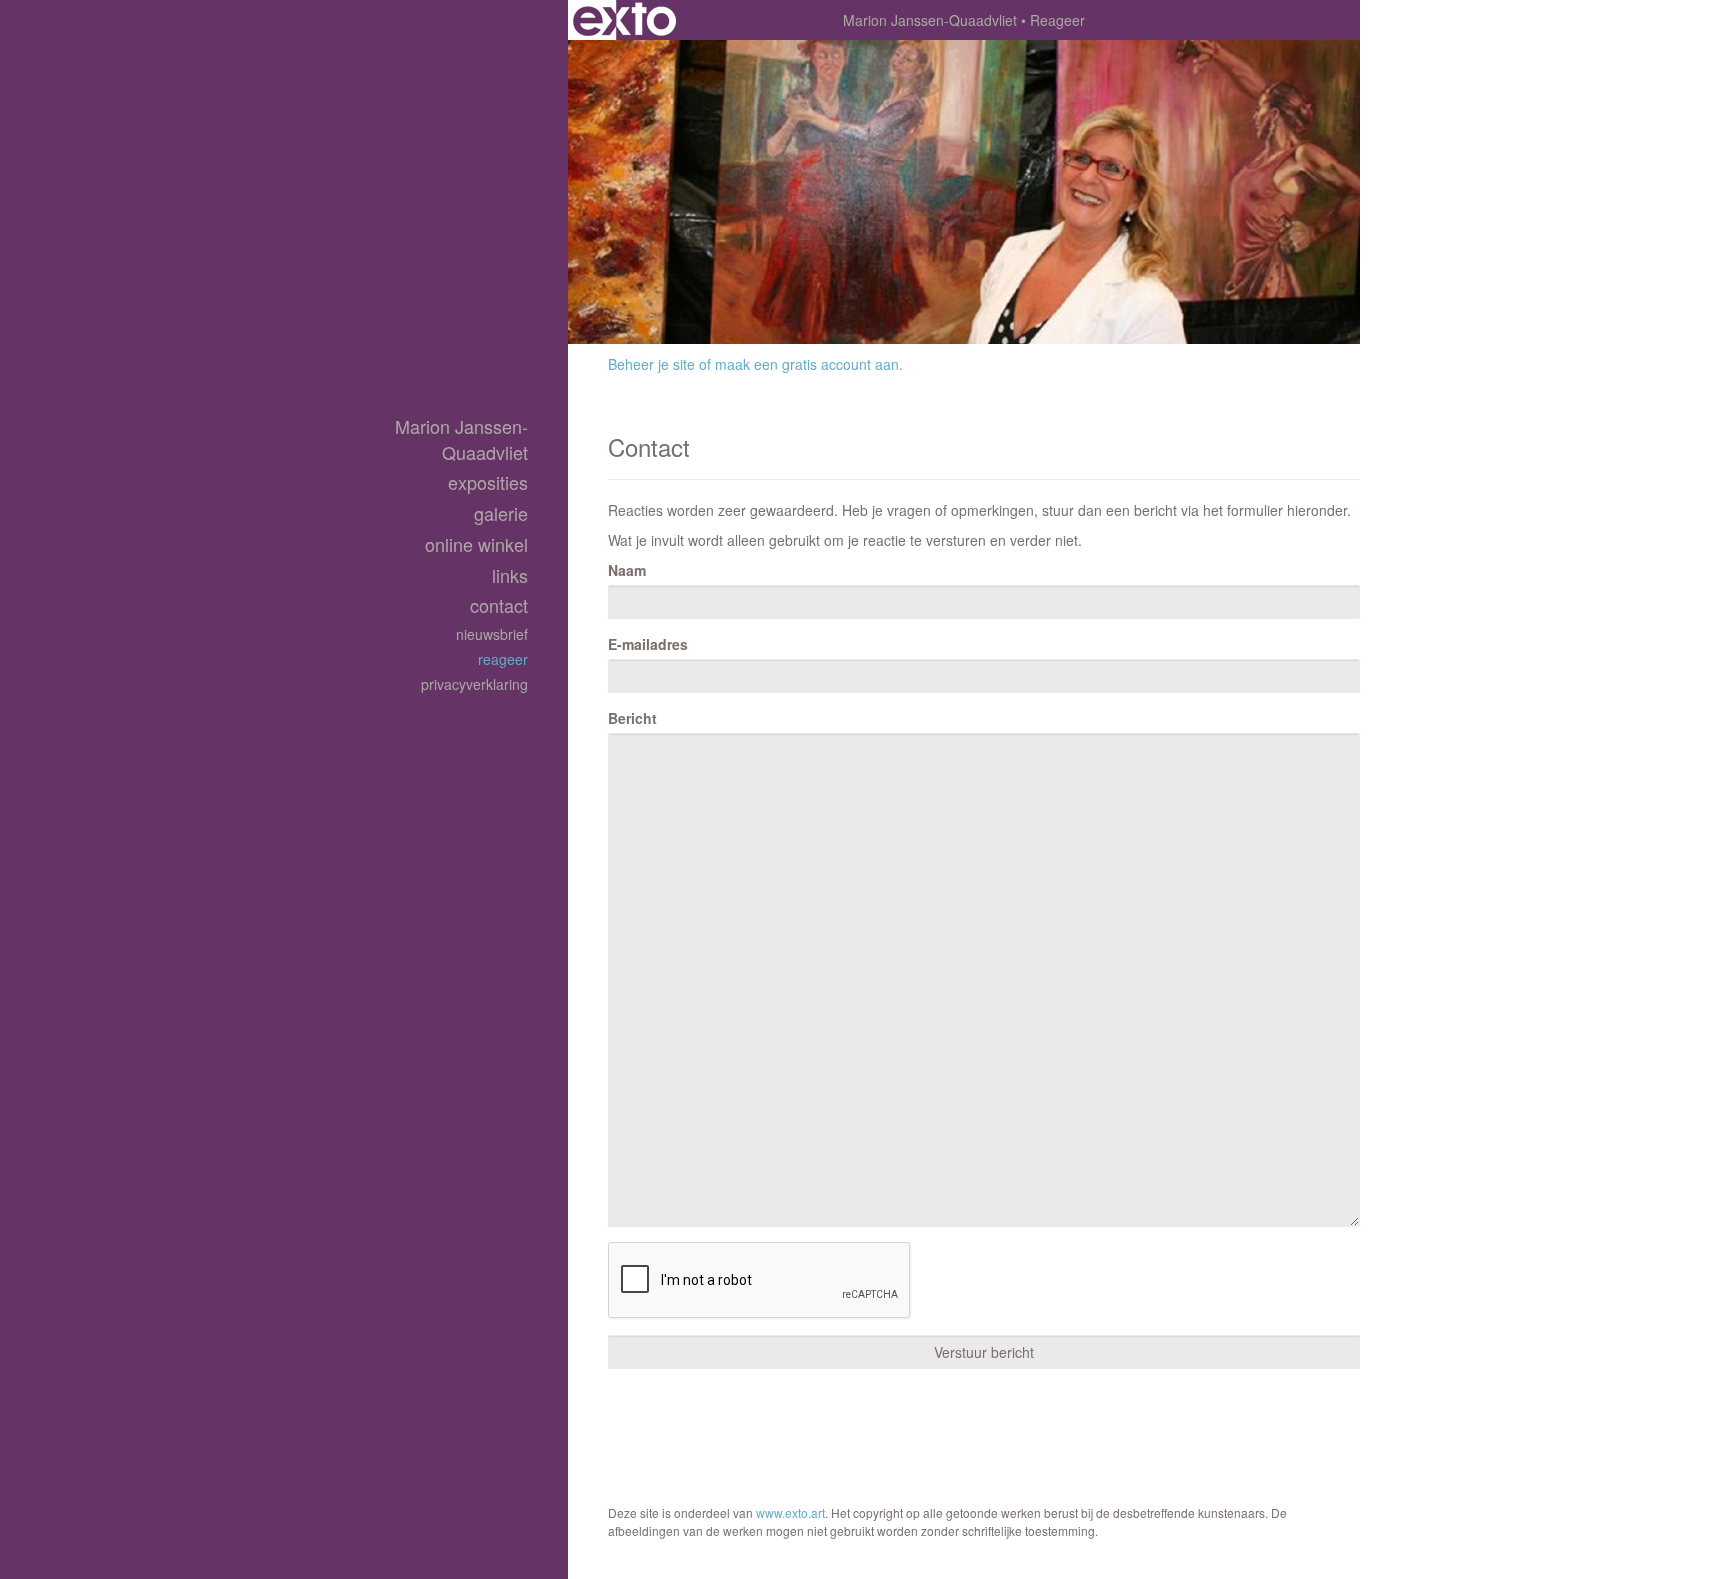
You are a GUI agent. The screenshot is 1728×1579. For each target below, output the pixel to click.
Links (510, 575)
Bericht (632, 718)
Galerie (501, 513)
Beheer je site (651, 364)
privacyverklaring (474, 684)
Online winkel (476, 544)
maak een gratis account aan (807, 364)
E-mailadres (648, 644)
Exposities (488, 482)
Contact (499, 605)
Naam (627, 570)
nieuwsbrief (492, 634)
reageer (503, 659)
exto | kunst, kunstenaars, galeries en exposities (624, 20)
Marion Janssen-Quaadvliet (930, 20)
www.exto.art (790, 1512)
